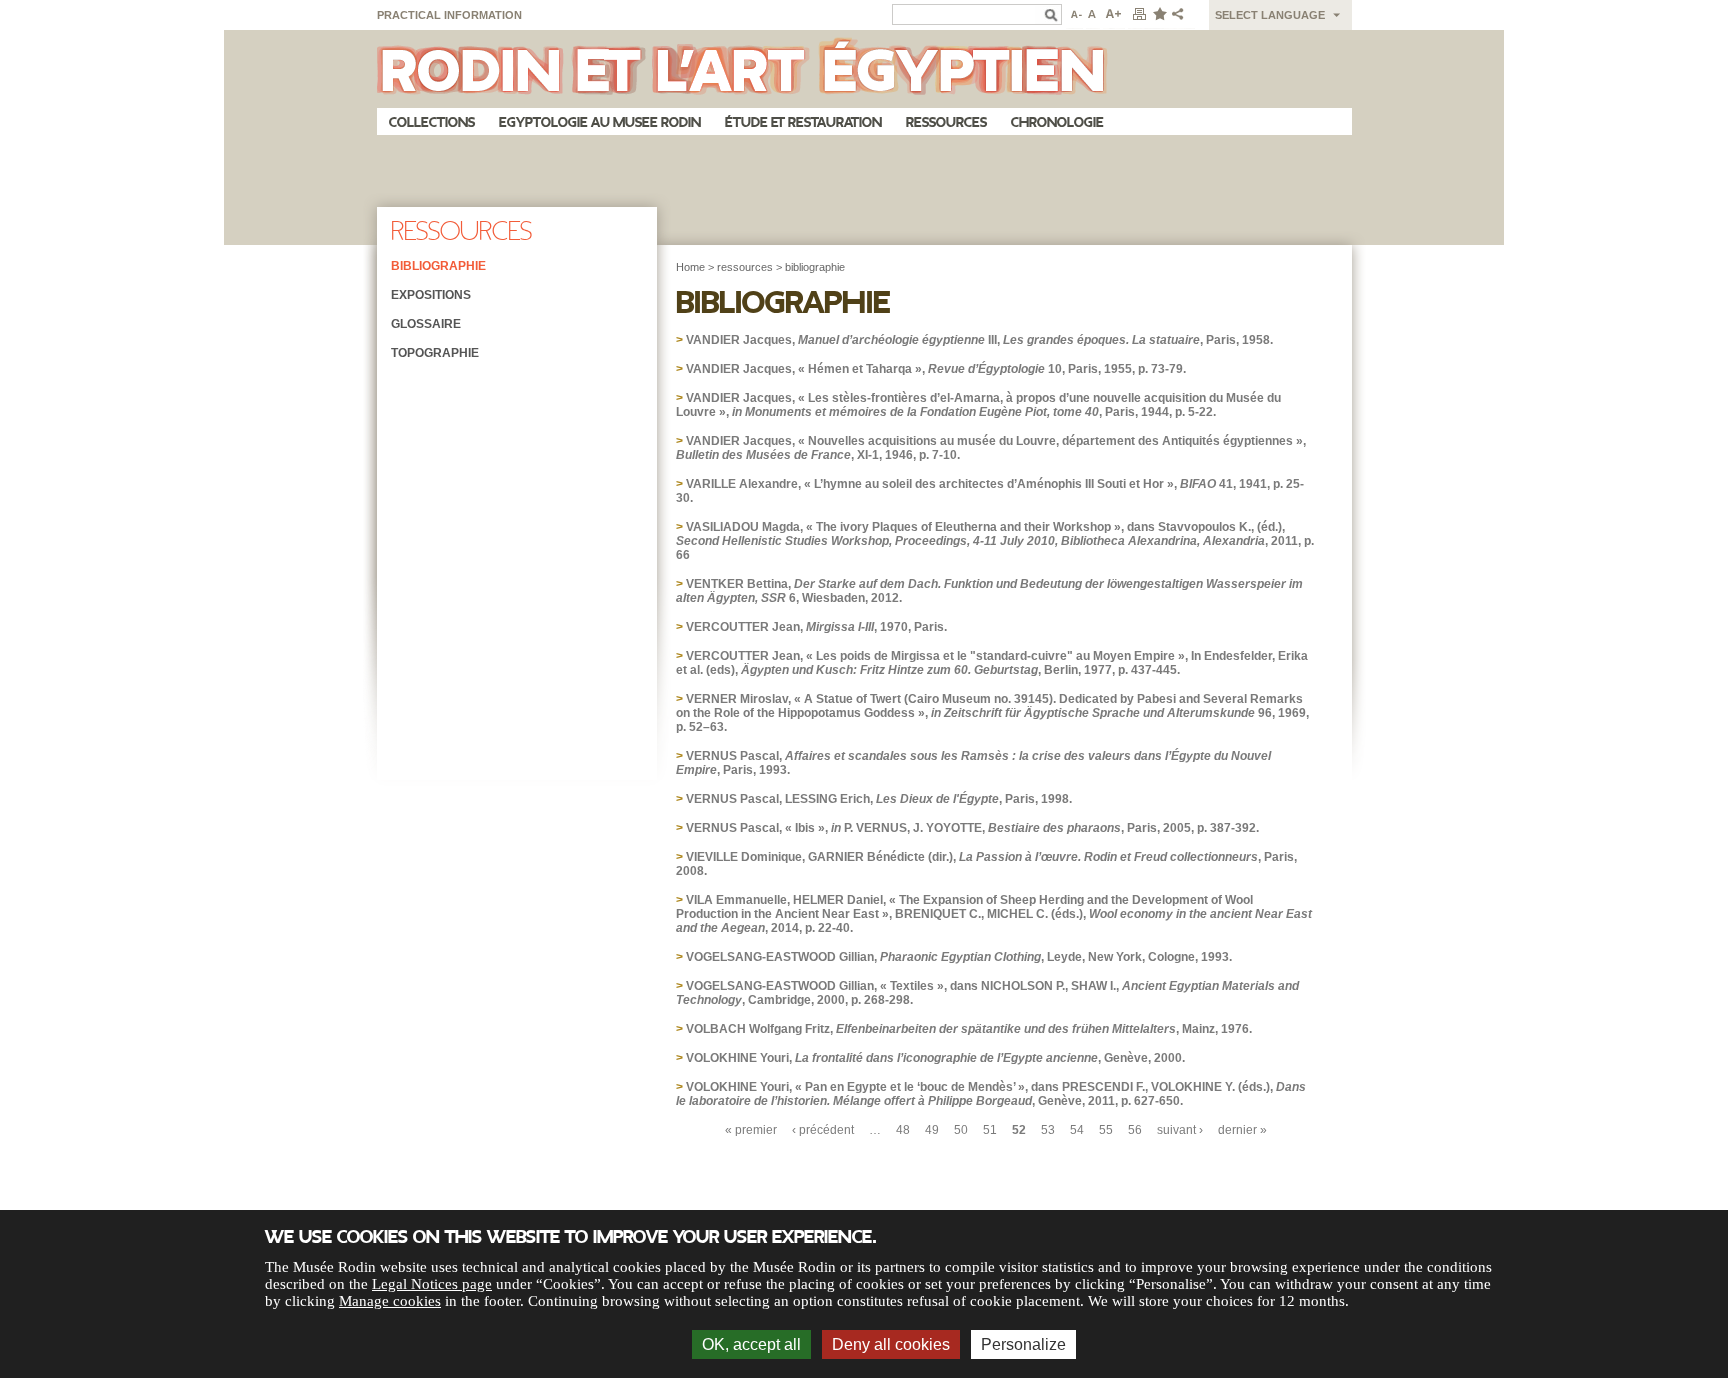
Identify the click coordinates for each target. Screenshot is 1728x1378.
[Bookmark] (1159, 15)
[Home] (864, 69)
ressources (745, 267)
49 (932, 1130)
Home (690, 267)
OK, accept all (751, 1344)
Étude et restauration (803, 122)
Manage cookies (390, 1301)
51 (990, 1130)
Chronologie (1057, 122)
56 (1135, 1130)
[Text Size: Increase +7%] (1114, 15)
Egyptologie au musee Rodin (600, 122)
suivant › (1180, 1130)
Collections (432, 122)
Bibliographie (438, 266)
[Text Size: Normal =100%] (1093, 15)
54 (1077, 1130)
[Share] (1182, 15)
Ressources (946, 122)
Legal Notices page (432, 1284)
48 (903, 1130)
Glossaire (426, 324)
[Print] (1139, 15)
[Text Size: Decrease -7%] (1074, 15)
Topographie (435, 353)
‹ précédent (823, 1130)
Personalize (1023, 1344)
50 (961, 1130)
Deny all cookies (891, 1344)
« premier (751, 1130)
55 (1106, 1130)
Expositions (431, 295)
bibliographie (815, 267)
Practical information (449, 15)
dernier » (1242, 1130)
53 (1048, 1130)
